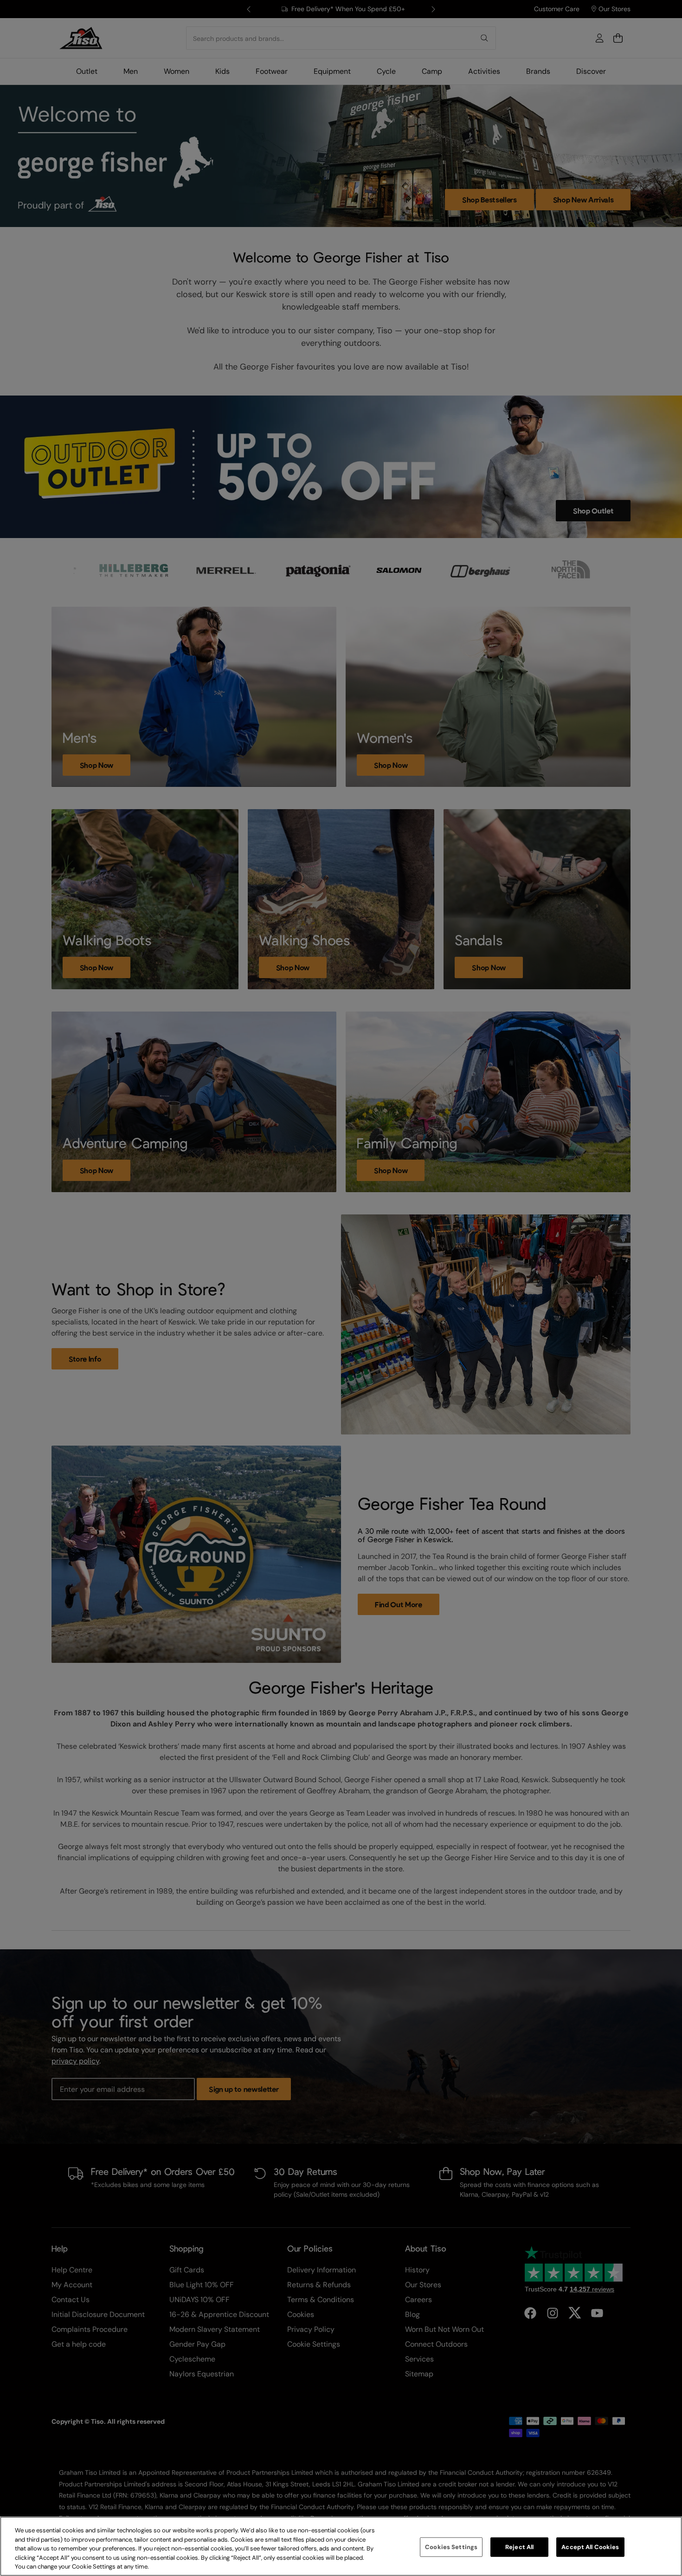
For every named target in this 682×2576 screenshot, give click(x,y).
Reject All (519, 2547)
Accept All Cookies (590, 2547)
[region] (341, 2546)
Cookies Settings (451, 2547)
